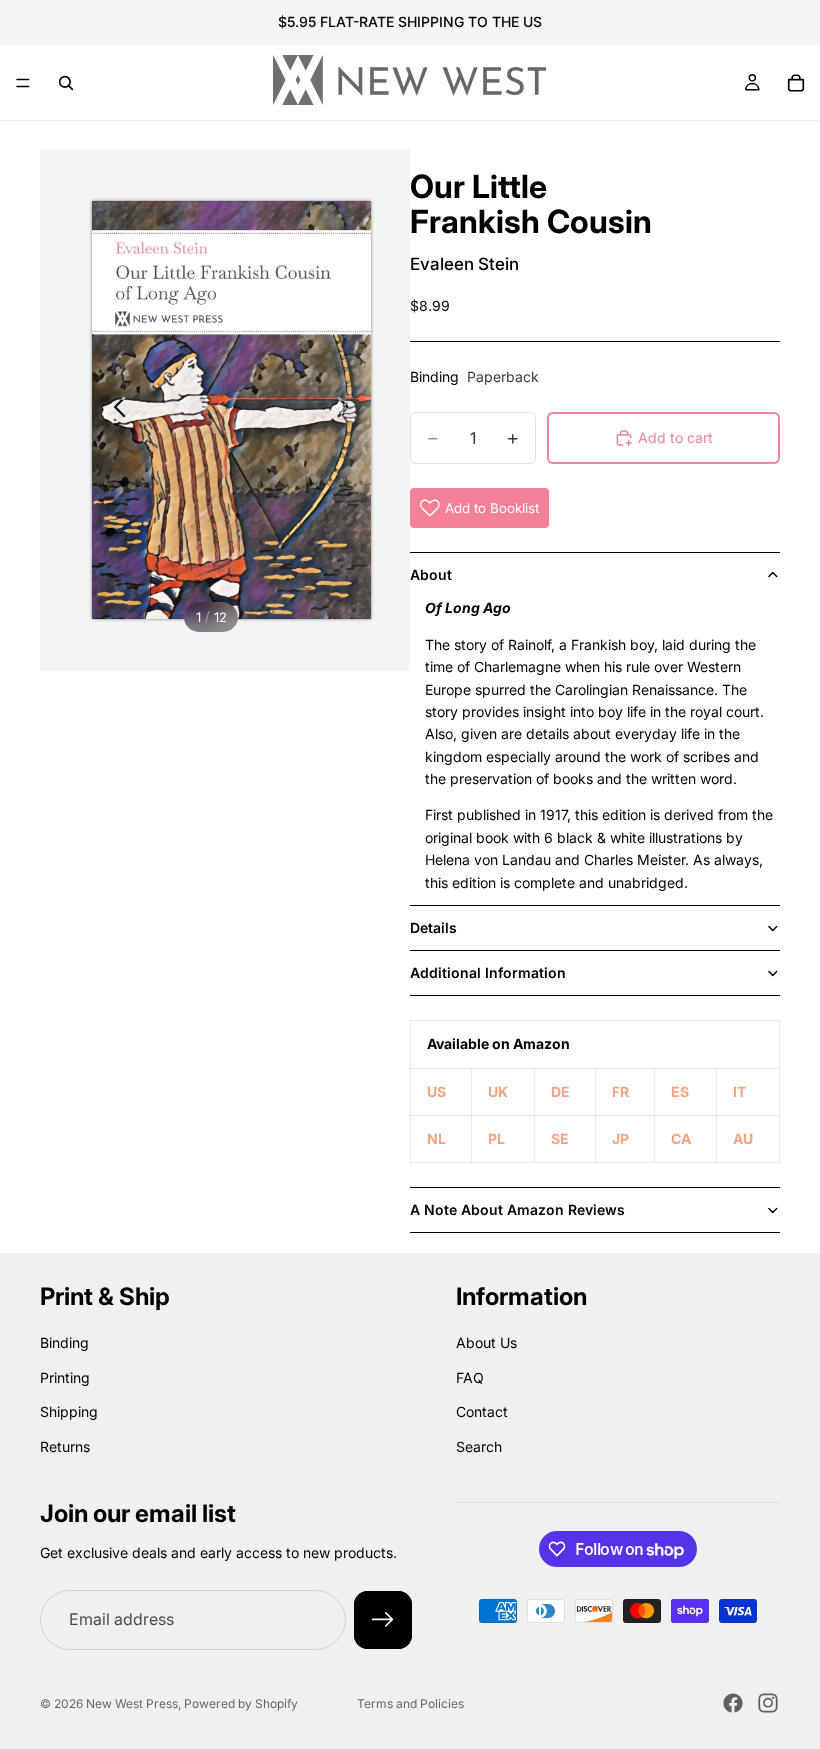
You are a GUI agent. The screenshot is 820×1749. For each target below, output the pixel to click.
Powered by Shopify (241, 1703)
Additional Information (488, 972)
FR (620, 1091)
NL (436, 1138)
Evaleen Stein (464, 264)
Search (479, 1446)
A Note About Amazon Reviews (517, 1209)
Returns (65, 1446)
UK (498, 1091)
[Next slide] (348, 410)
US (436, 1091)
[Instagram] (768, 1703)
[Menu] (23, 83)
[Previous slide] (114, 410)
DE (560, 1091)
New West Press (132, 1703)
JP (620, 1138)
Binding (64, 1343)
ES (680, 1091)
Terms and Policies (410, 1703)
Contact (482, 1412)
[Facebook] (733, 1703)
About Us (486, 1343)
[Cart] (796, 83)
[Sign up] (383, 1621)
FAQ (470, 1377)
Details (433, 927)
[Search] (66, 83)
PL (496, 1138)
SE (560, 1138)
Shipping (69, 1412)
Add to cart (675, 437)
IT (739, 1091)
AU (743, 1138)
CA (681, 1138)
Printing (65, 1377)
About (431, 574)
